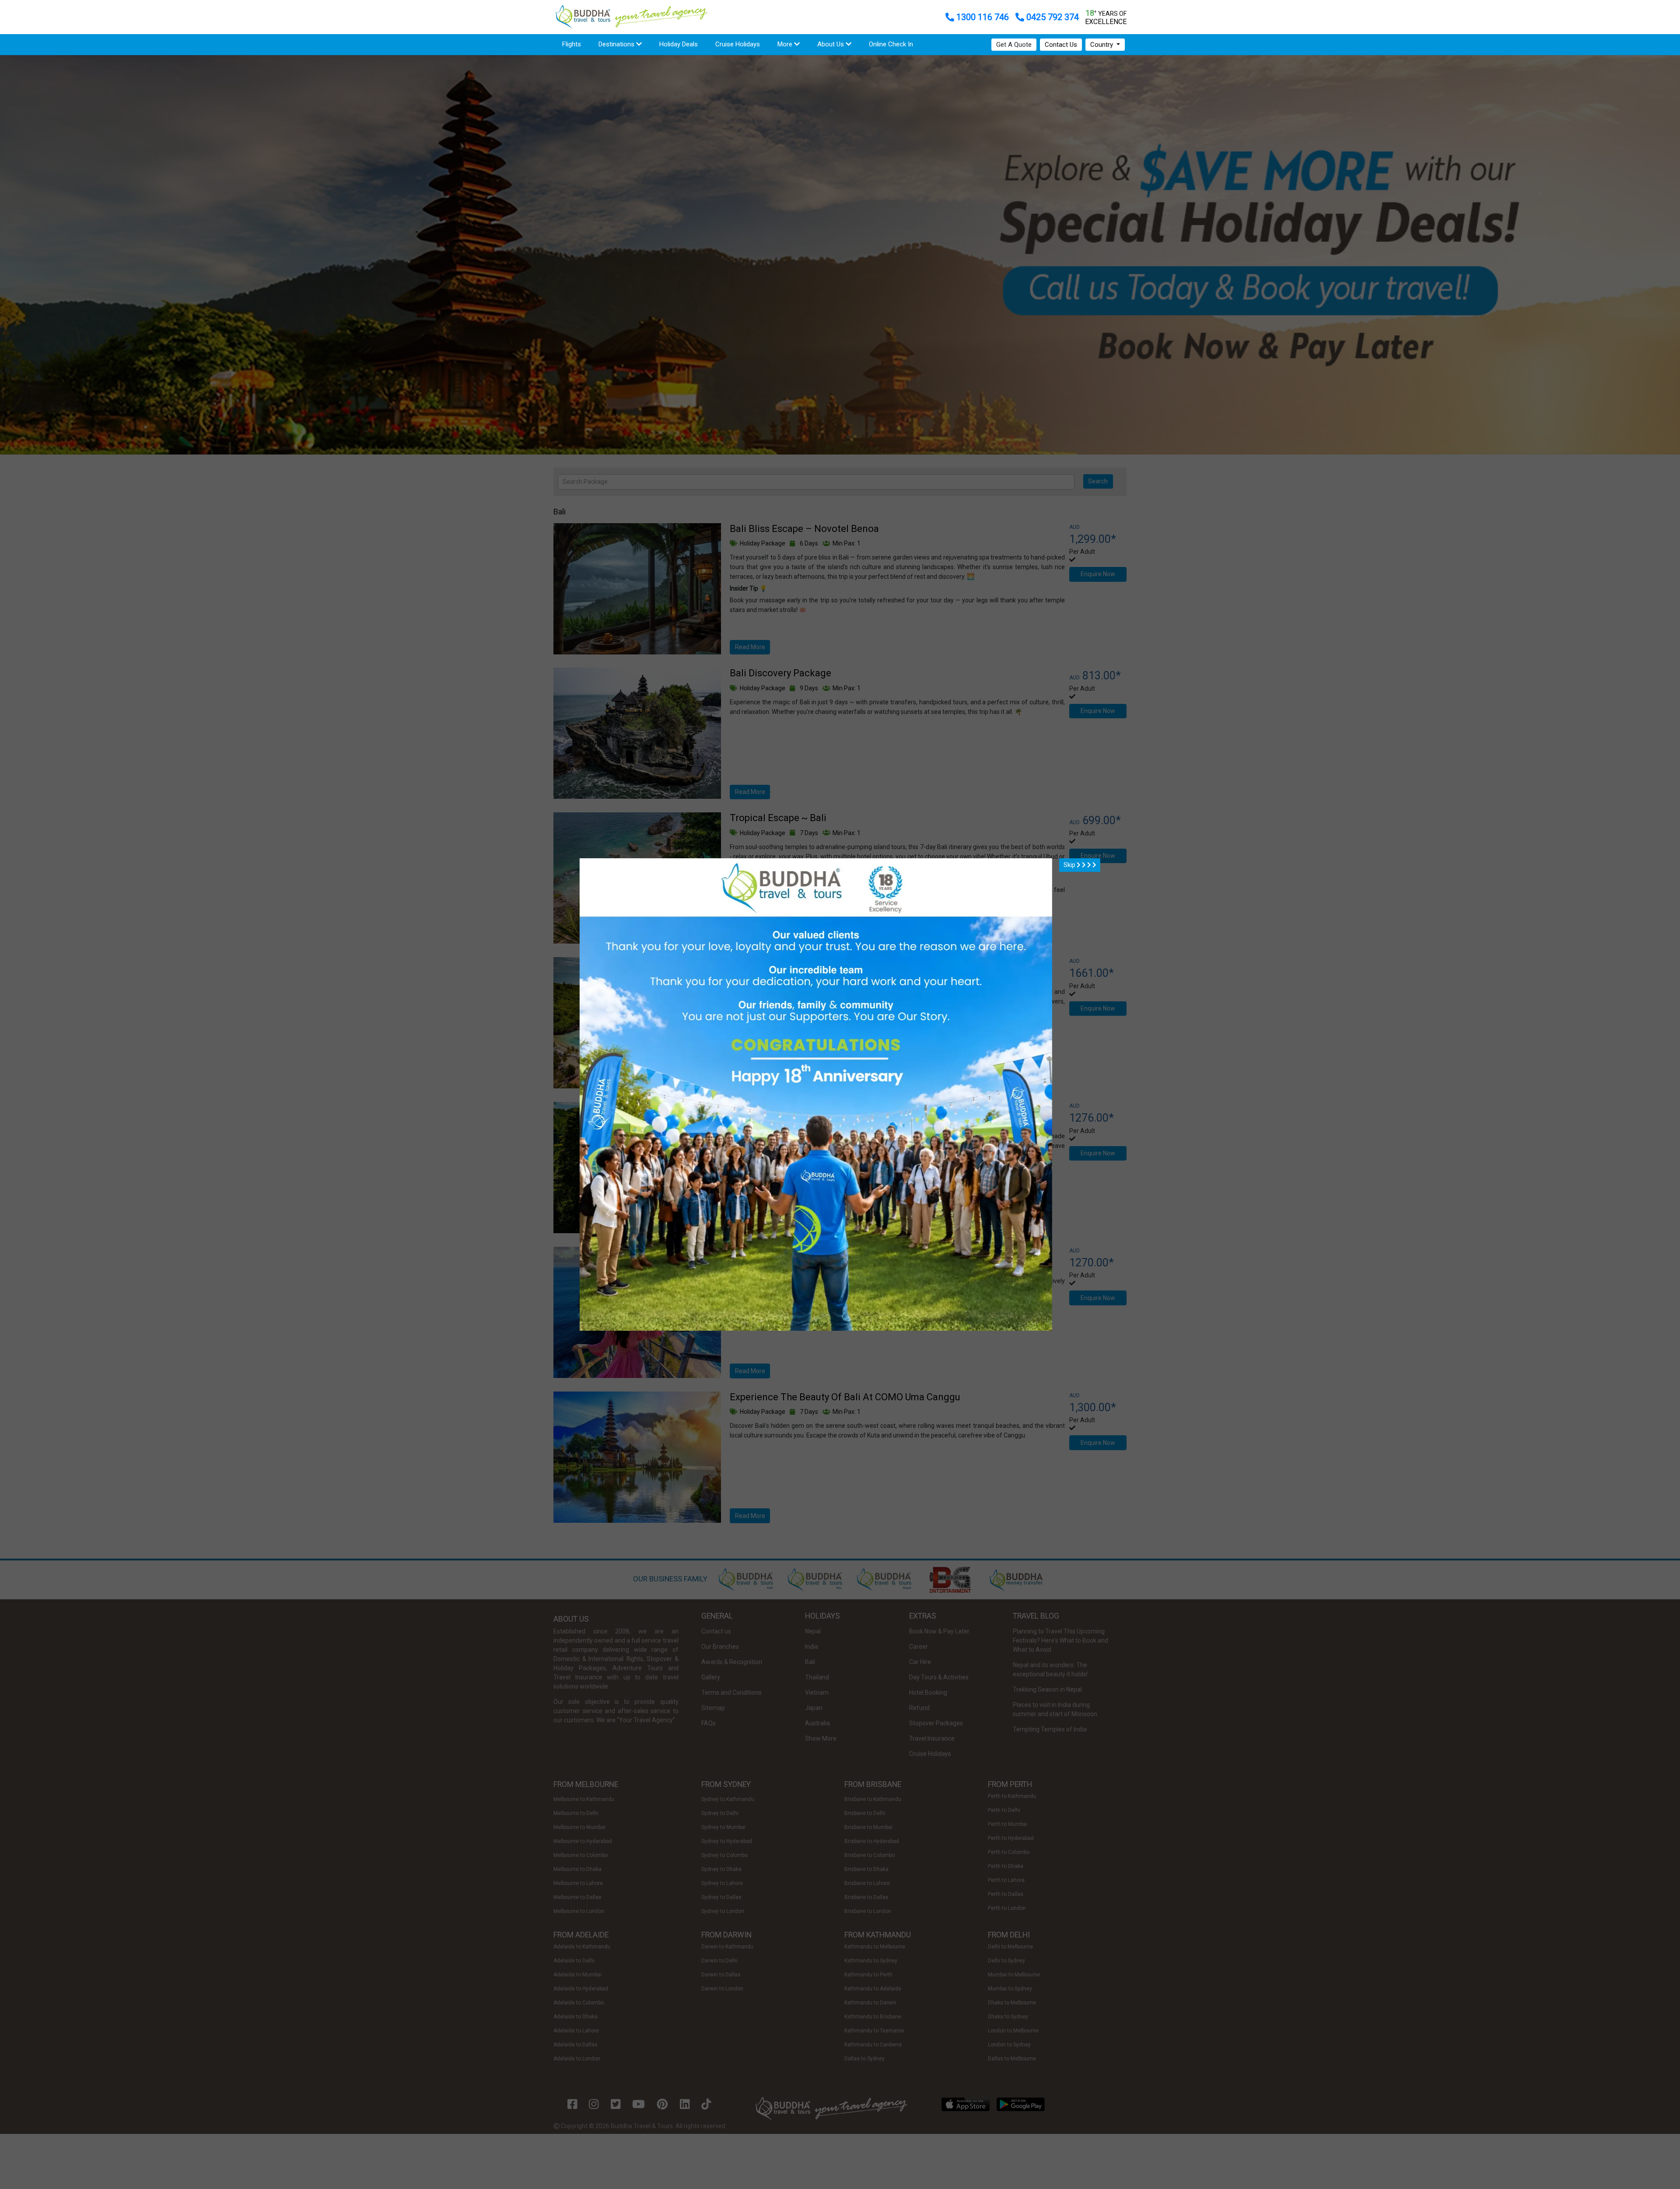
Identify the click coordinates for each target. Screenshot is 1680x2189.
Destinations (617, 44)
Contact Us (1061, 45)
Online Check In (891, 44)
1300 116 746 (983, 17)
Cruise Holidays (738, 44)
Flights (576, 44)
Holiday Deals (679, 44)
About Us (831, 44)
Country (1102, 45)
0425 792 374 (1052, 17)
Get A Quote (1014, 45)
